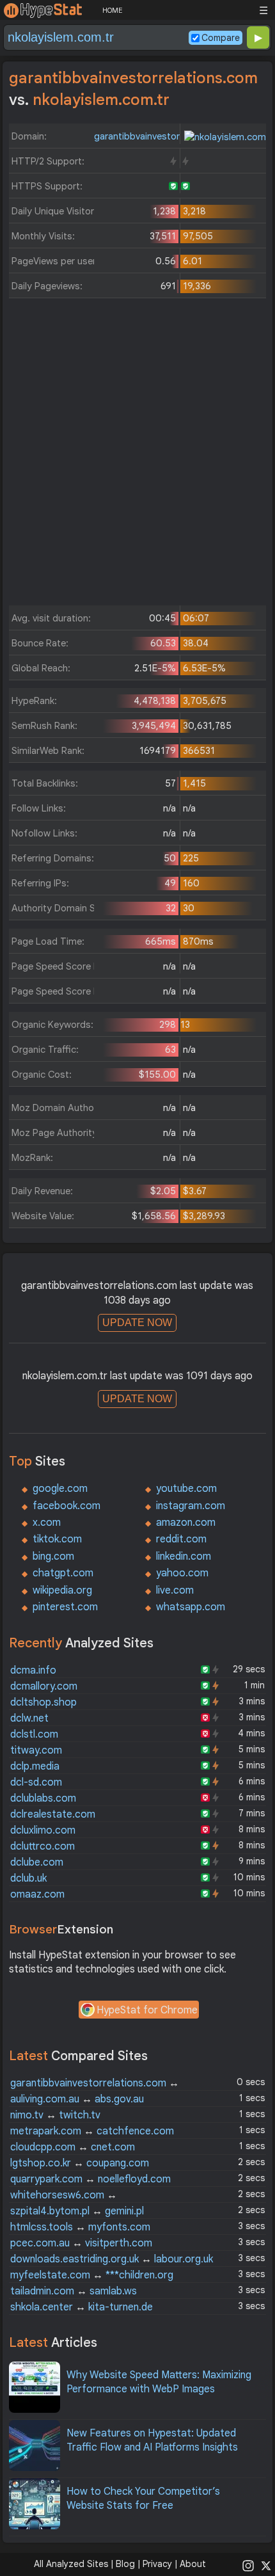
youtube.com (186, 1489)
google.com (60, 1489)
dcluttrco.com (43, 1846)
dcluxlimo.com (43, 1830)
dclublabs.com (43, 1798)
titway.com (36, 1750)
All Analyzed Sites (71, 2564)
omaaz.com (37, 1894)
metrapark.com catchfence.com (92, 2131)
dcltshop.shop (43, 1702)
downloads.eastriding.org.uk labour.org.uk (112, 2259)
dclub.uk (28, 1878)
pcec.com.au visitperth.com (81, 2243)
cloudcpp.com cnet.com (73, 2147)
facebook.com (67, 1506)
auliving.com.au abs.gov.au (77, 2099)
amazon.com (186, 1523)
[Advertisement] (137, 455)
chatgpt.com (63, 1573)
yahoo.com (182, 1573)
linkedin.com (184, 1556)
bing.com (53, 1556)
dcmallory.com (44, 1686)
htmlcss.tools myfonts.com (80, 2227)
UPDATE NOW (137, 1323)
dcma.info (33, 1670)
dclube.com (37, 1862)
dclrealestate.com (53, 1814)
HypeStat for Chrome (147, 2010)
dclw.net (29, 1718)
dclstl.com (34, 1734)
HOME (112, 10)
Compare (221, 38)
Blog (125, 2564)
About (193, 2564)
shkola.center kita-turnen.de (82, 2307)
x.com (47, 1523)
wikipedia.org (62, 1590)
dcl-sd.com (36, 1782)
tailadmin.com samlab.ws (74, 2291)
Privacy (157, 2564)
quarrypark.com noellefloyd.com (90, 2179)
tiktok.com (57, 1539)
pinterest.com (65, 1607)
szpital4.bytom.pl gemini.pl (77, 2211)
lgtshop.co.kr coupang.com (80, 2163)
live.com (175, 1590)
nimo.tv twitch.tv (55, 2115)
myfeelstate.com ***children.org (92, 2275)
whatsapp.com (191, 1607)
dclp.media (35, 1766)
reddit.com (181, 1539)
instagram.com (191, 1506)
